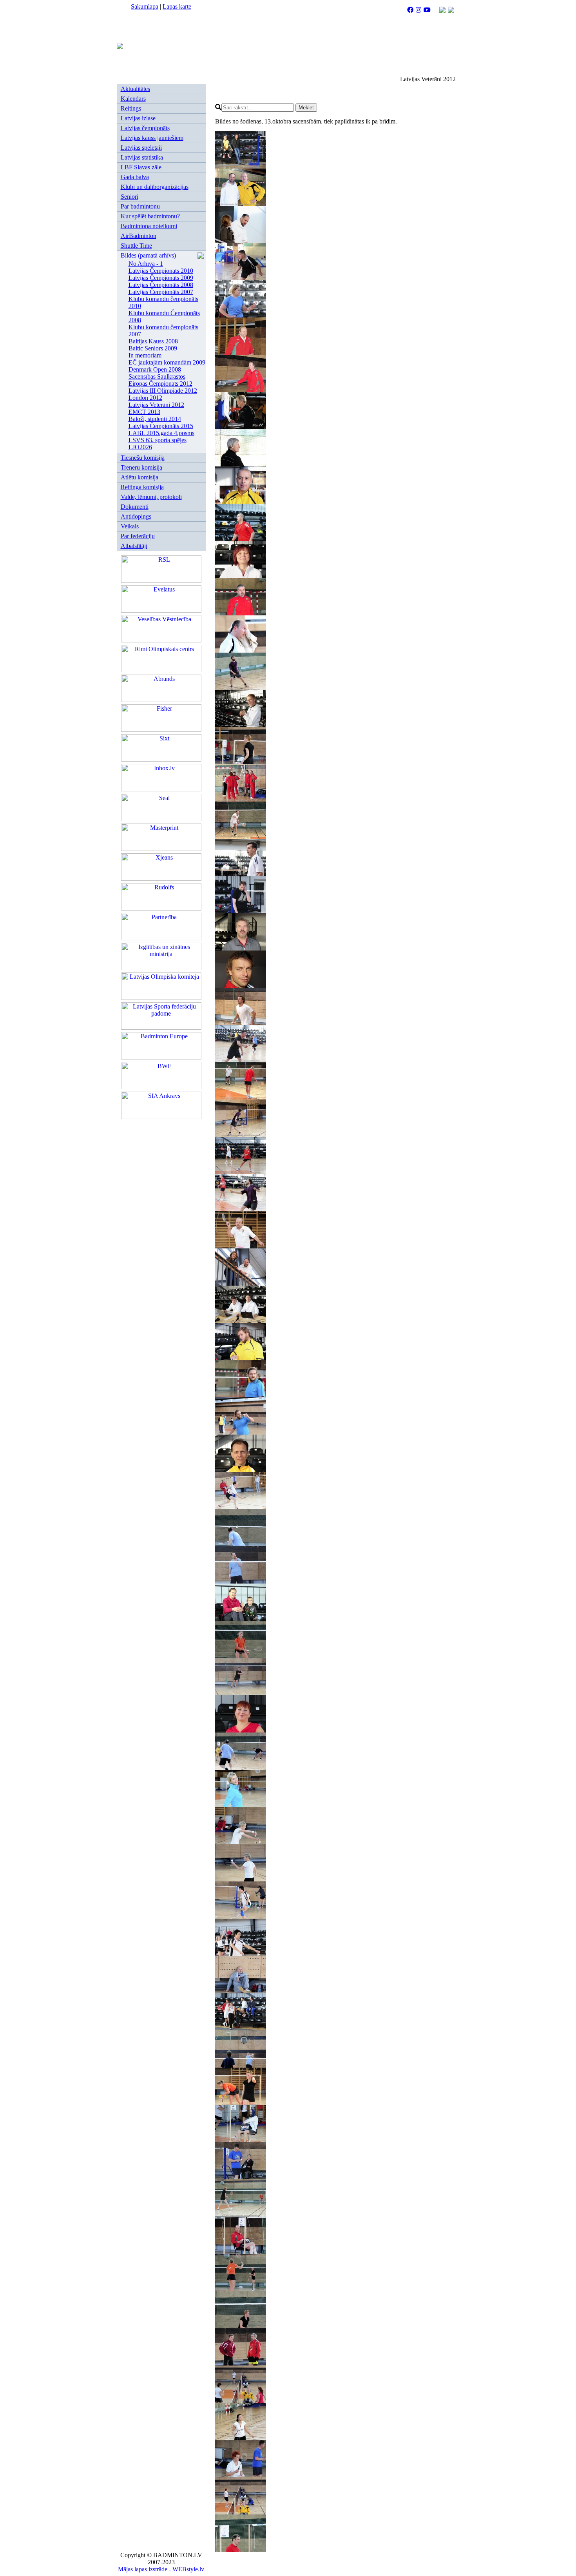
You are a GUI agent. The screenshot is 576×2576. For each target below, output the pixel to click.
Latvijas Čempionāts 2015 (161, 426)
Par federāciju (138, 536)
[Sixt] (161, 759)
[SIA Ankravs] (161, 1117)
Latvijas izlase (138, 118)
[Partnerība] (161, 938)
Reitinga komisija (142, 487)
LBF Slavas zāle (141, 167)
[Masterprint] (161, 849)
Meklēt (306, 108)
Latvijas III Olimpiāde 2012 (163, 391)
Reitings (131, 108)
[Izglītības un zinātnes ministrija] (161, 968)
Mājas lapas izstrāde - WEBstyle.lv (161, 2569)
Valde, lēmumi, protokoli (151, 497)
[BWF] (161, 1087)
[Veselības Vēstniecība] (161, 640)
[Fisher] (161, 730)
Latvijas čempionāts (145, 128)
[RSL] (161, 581)
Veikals (130, 526)
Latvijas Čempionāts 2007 (161, 292)
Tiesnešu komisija (143, 458)
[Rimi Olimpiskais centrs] (161, 670)
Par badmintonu (140, 206)
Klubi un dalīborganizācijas (155, 187)
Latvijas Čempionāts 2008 (161, 285)
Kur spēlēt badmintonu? (150, 216)
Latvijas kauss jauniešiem (152, 138)
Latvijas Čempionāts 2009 (161, 278)
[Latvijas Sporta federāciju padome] (161, 1028)
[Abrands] (161, 700)
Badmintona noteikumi (149, 226)
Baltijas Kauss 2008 (153, 341)
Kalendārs (133, 99)
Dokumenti (135, 507)
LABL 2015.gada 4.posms (161, 433)
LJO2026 (140, 447)
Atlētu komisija (139, 477)
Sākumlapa (145, 6)
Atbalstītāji (134, 546)
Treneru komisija (141, 467)
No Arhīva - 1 (146, 264)
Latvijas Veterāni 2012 (156, 405)
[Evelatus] (161, 610)
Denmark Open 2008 (155, 369)
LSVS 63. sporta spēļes (158, 440)
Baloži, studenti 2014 (155, 419)
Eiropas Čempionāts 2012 (160, 384)
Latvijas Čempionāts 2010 (161, 271)
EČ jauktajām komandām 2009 (167, 362)
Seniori (130, 197)
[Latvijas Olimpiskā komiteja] (161, 998)
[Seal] (161, 819)
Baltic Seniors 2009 (153, 348)
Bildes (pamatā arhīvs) (148, 255)
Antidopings (136, 516)
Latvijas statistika (142, 157)
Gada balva (135, 177)
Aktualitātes (135, 89)
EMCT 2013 (144, 412)
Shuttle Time (136, 246)
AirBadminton (139, 236)
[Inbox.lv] (161, 789)
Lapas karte (177, 6)
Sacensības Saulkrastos (157, 376)
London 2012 (145, 398)
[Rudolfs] (161, 908)
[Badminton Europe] (161, 1057)
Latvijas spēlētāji (141, 148)
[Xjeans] (161, 879)
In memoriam (145, 355)
